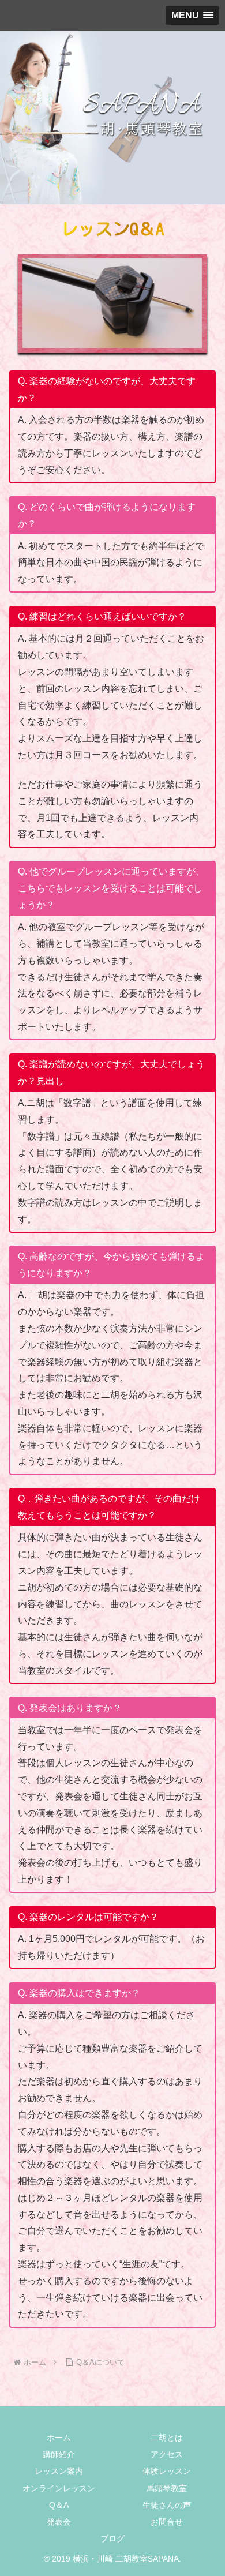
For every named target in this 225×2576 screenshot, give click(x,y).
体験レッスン (167, 2471)
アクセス (167, 2454)
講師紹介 (59, 2454)
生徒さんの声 (167, 2505)
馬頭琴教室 (167, 2488)
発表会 (59, 2522)
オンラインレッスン (59, 2488)
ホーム (59, 2438)
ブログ (112, 2538)
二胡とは (167, 2438)
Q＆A (59, 2505)
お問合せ (167, 2522)
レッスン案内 (59, 2471)
